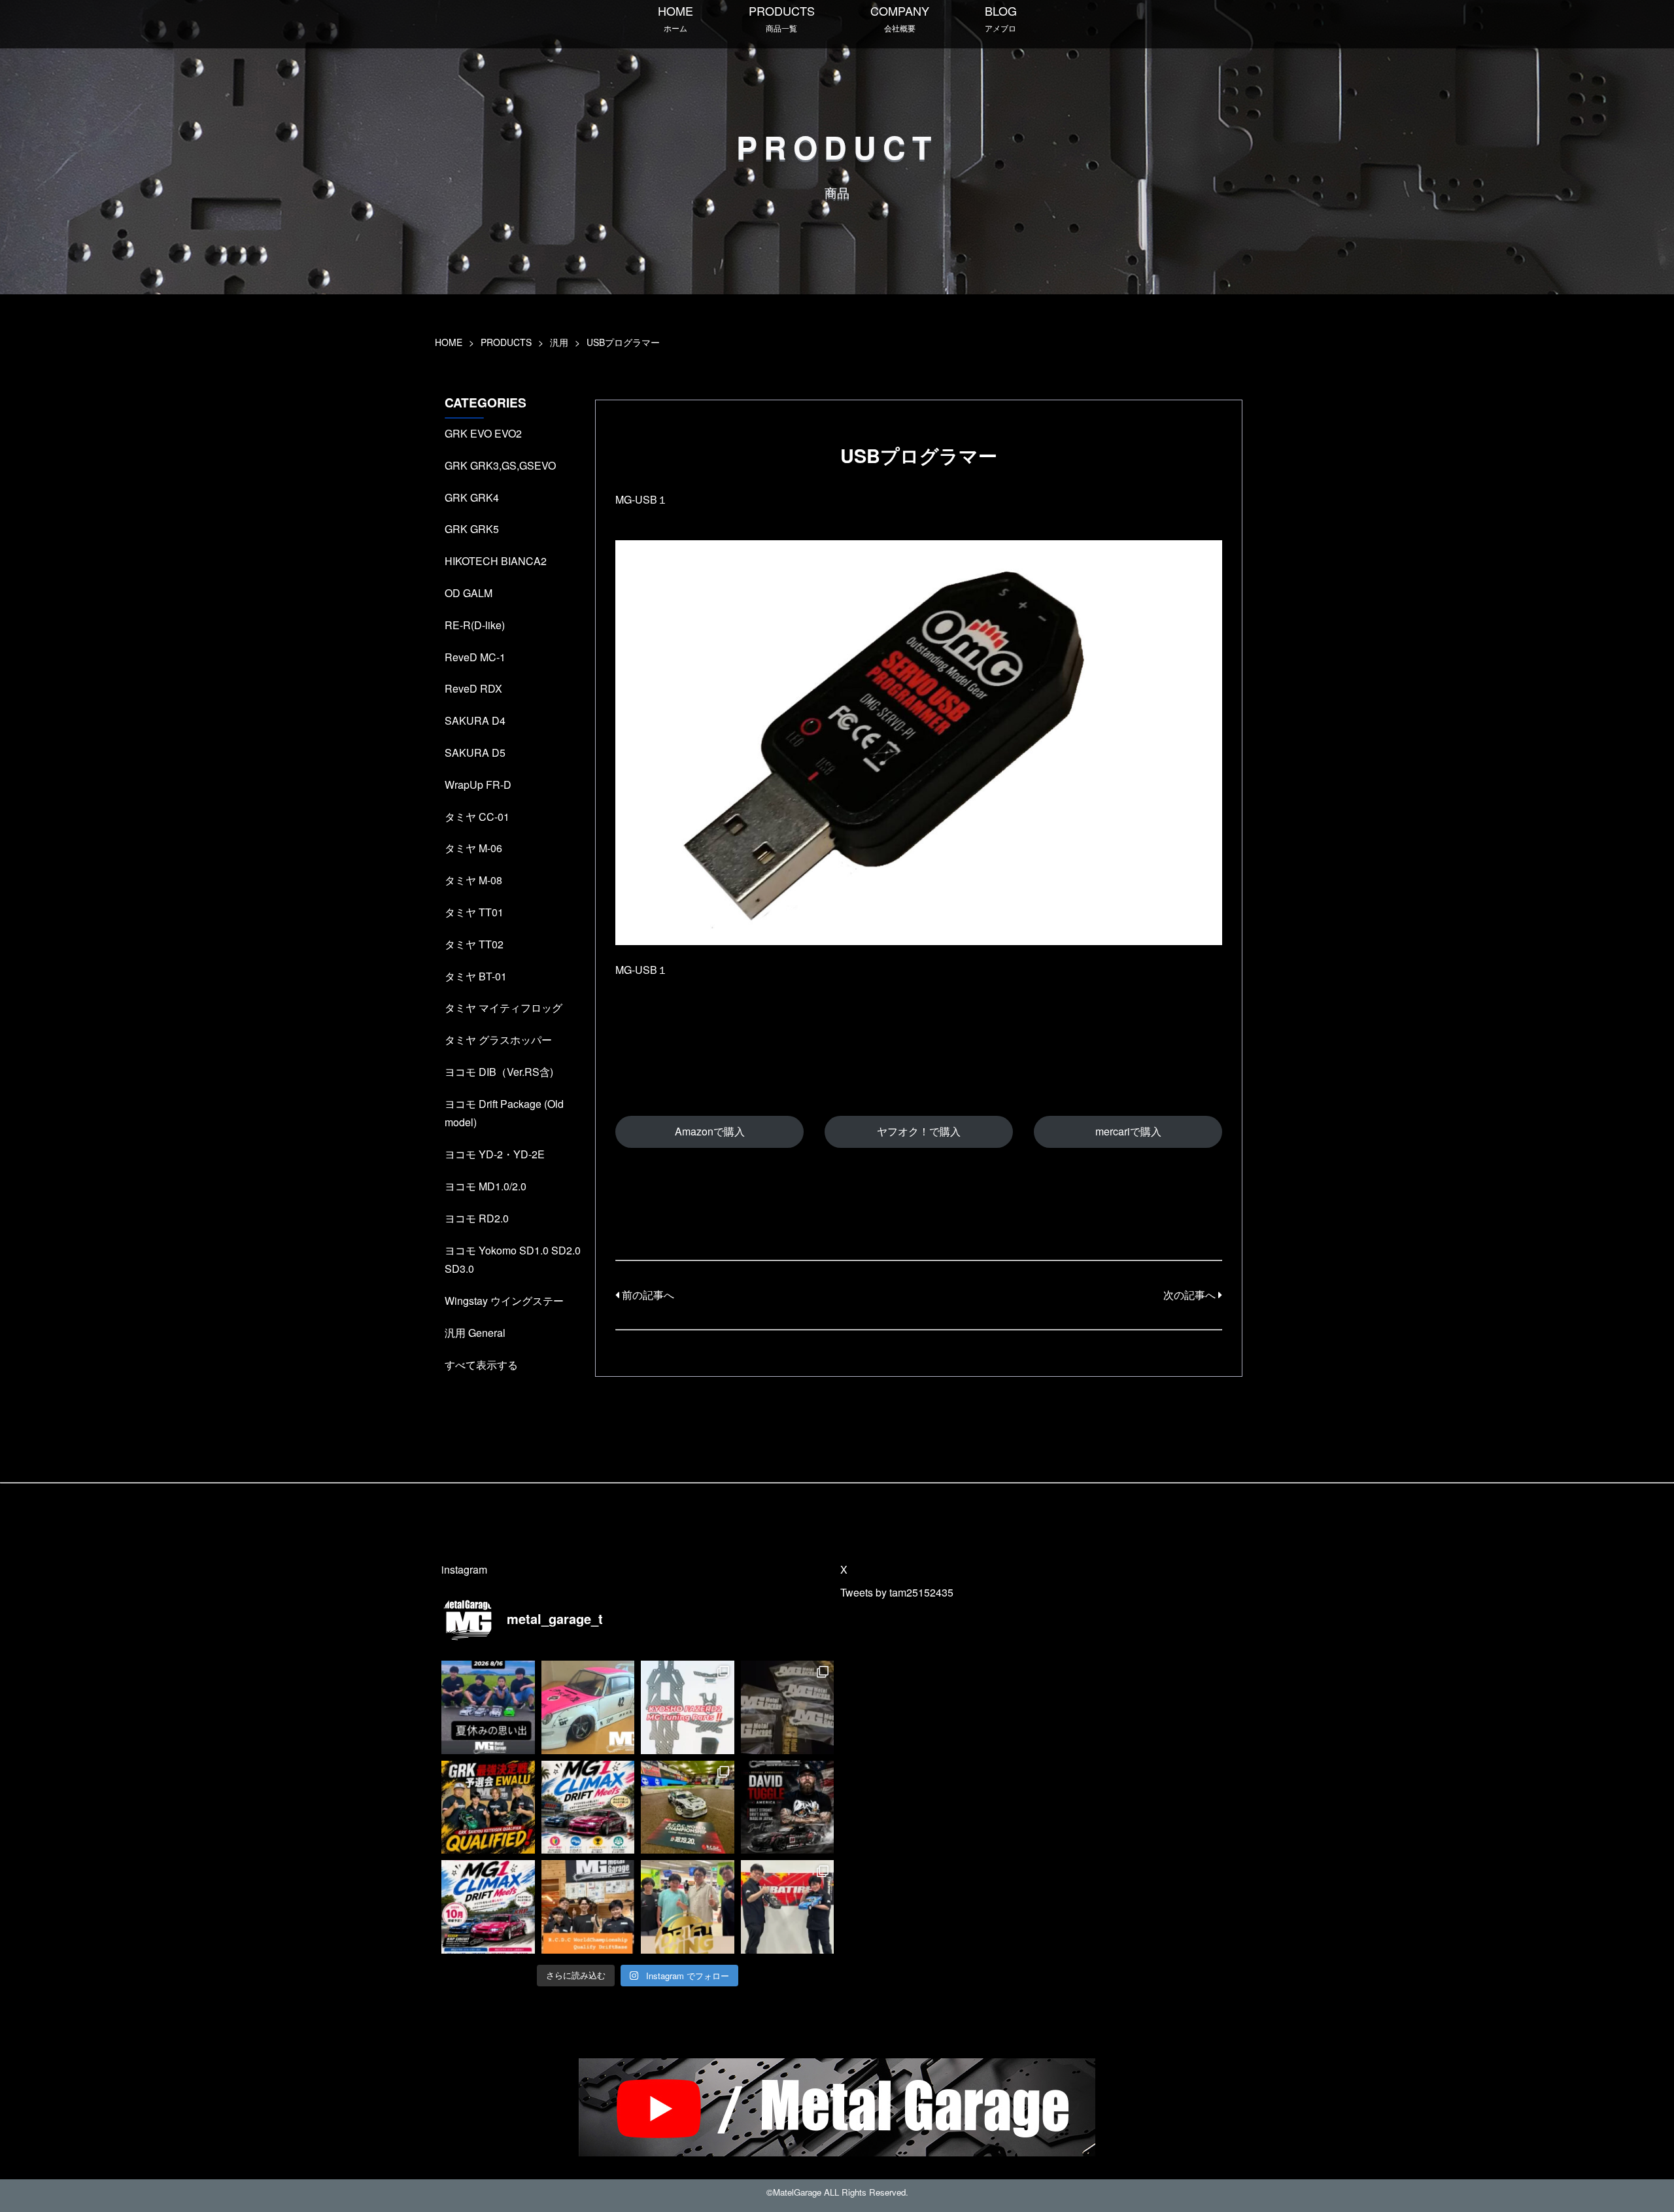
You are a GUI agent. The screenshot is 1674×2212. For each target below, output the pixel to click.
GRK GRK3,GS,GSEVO (500, 465)
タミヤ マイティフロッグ (504, 1008)
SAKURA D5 (475, 752)
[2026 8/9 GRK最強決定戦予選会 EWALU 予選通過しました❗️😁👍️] (488, 1807)
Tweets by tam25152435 (897, 1592)
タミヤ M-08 (473, 880)
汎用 (559, 342)
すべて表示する (481, 1365)
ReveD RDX (473, 688)
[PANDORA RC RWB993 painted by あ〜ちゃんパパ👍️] (588, 1707)
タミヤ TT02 (474, 944)
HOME (675, 18)
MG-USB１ (641, 499)
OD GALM (469, 593)
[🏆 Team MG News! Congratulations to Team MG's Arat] (688, 1807)
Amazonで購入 (710, 1131)
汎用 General (475, 1333)
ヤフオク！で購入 (919, 1131)
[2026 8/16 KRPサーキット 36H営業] (488, 1707)
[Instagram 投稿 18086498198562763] (688, 1907)
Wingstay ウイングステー (504, 1301)
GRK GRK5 (472, 529)
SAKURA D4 (475, 720)
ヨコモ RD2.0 (477, 1218)
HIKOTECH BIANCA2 (496, 561)
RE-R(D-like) (475, 625)
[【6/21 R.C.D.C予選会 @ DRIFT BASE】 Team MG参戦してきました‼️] (588, 1907)
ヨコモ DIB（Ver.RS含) (499, 1072)
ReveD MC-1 (475, 657)
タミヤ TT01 (474, 912)
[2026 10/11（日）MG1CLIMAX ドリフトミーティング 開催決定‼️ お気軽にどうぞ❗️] (588, 1807)
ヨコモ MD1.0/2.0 (486, 1186)
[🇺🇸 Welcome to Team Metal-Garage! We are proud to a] (788, 1807)
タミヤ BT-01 (476, 976)
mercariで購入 (1128, 1131)
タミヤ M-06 (473, 848)
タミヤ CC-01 (477, 817)
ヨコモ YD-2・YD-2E (495, 1154)
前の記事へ (647, 1295)
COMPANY (900, 18)
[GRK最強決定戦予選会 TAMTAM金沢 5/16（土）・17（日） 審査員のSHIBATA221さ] (788, 1907)
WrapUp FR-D (478, 785)
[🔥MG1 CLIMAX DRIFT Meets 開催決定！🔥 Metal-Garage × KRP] (488, 1907)
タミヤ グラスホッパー (498, 1040)
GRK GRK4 (472, 497)
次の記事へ (1191, 1295)
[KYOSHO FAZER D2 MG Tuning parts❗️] (688, 1707)
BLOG (1001, 18)
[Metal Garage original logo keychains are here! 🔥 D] (788, 1707)
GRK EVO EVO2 (483, 433)
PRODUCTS (782, 18)
